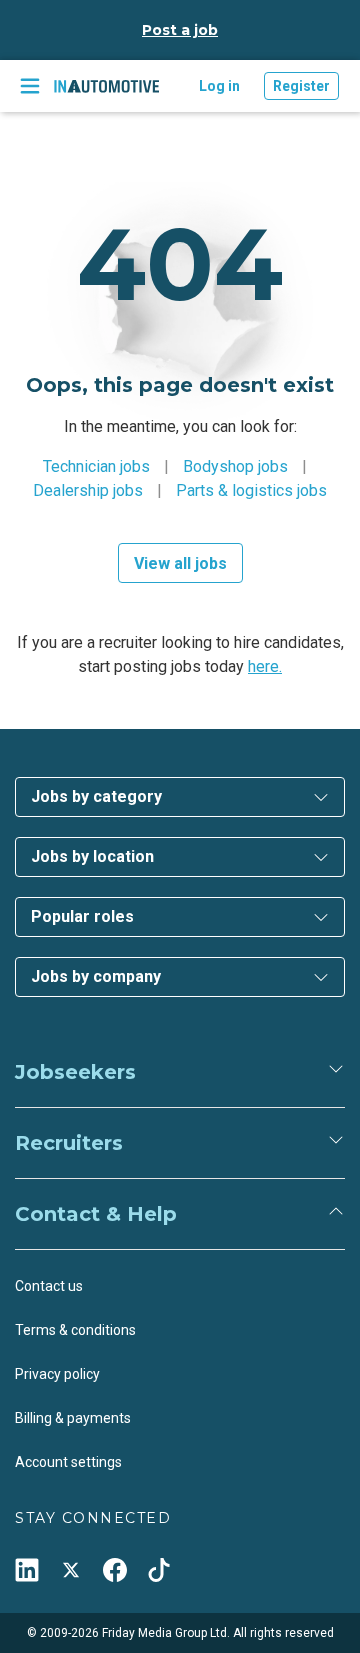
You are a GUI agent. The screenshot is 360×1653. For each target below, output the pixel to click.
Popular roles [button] (82, 916)
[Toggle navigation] (30, 86)
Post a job (180, 30)
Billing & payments (73, 1418)
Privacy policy (57, 1374)
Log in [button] (219, 86)
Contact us (49, 1286)
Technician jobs (96, 466)
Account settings (68, 1462)
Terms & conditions (75, 1330)
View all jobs (180, 563)
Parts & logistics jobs (251, 490)
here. (265, 666)
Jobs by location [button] (92, 856)
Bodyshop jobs (235, 466)
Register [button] (301, 86)
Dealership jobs (88, 490)
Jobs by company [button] (96, 976)
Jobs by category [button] (96, 796)
